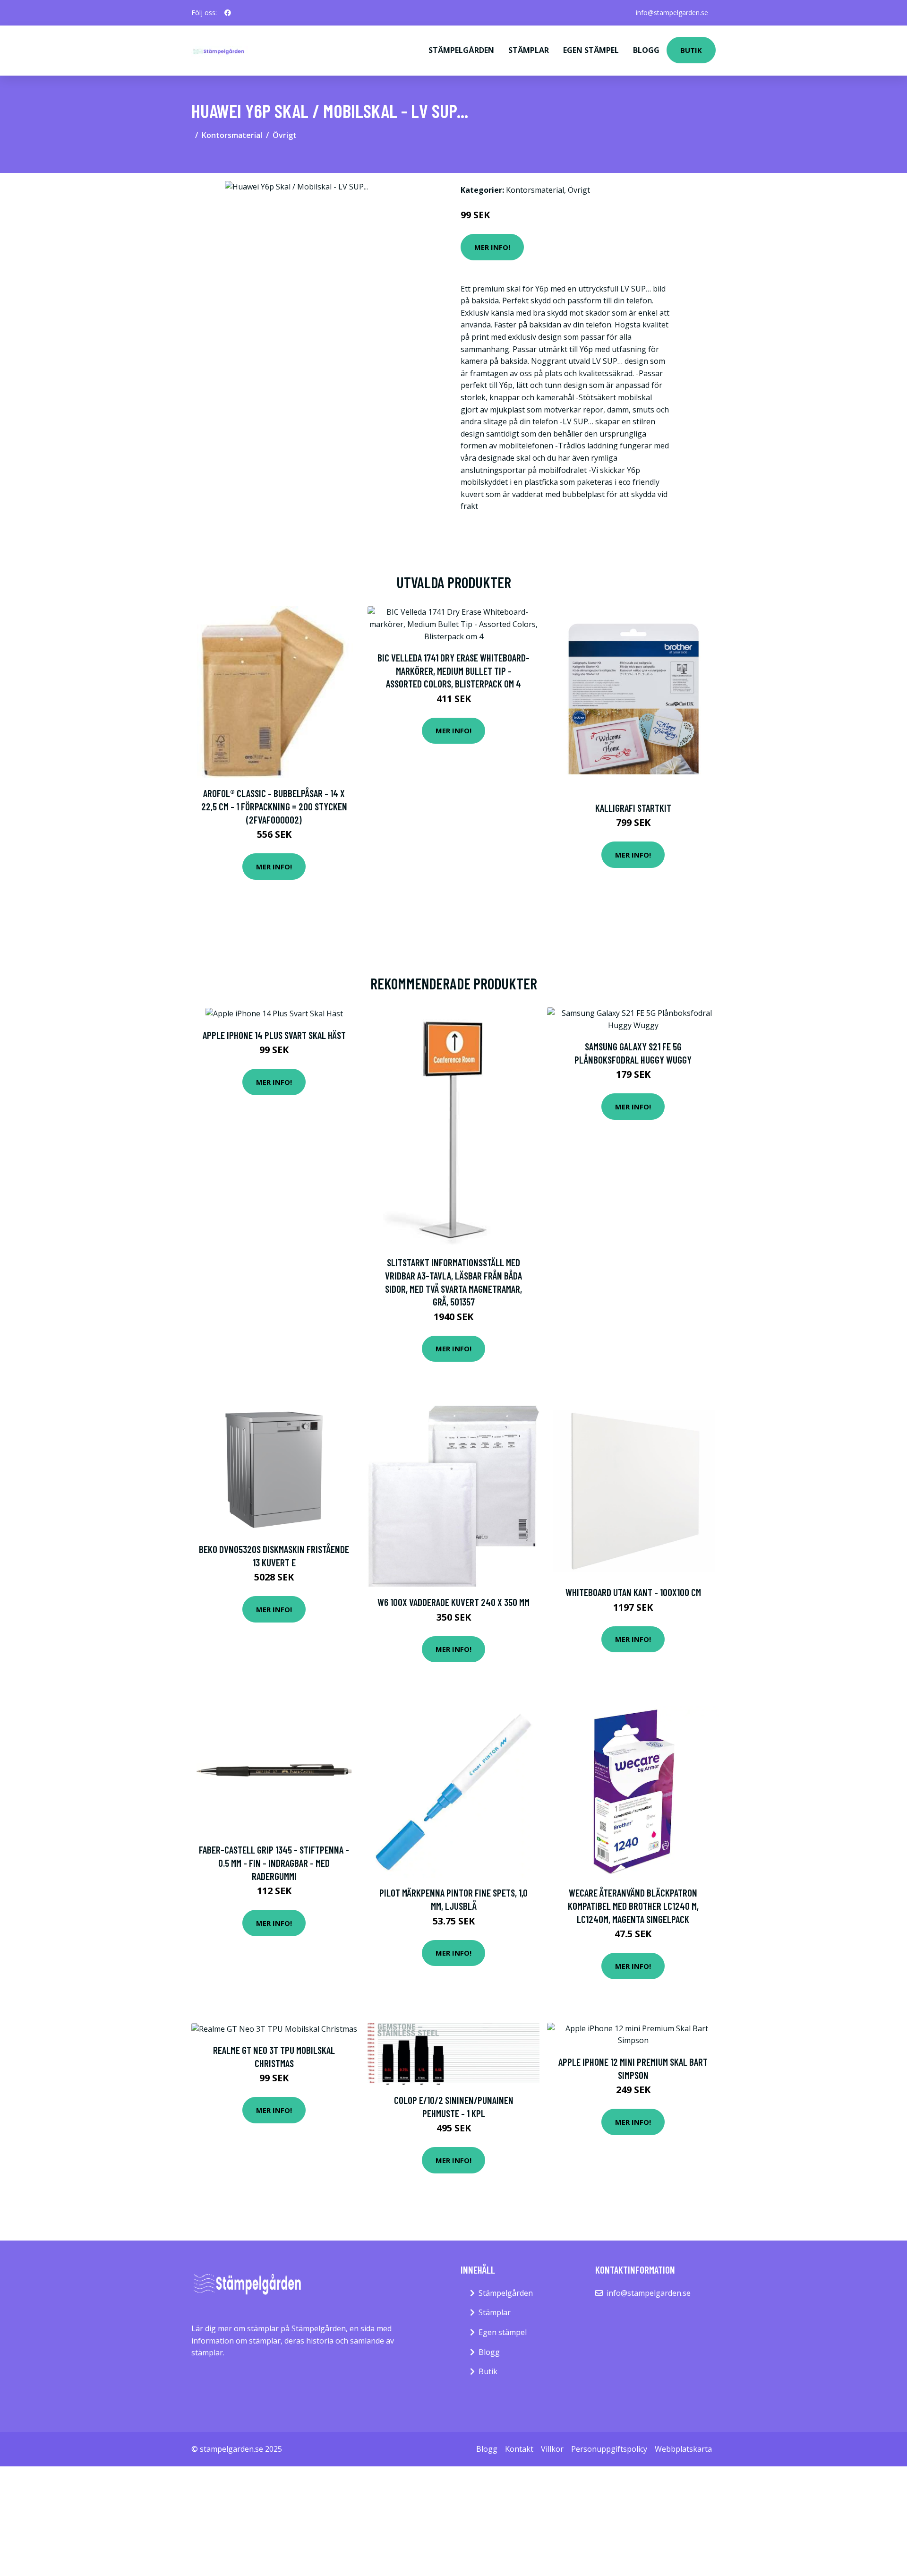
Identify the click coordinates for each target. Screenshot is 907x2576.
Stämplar (529, 50)
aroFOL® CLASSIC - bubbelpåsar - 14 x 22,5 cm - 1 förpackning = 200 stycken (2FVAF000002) (274, 806)
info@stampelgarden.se (672, 13)
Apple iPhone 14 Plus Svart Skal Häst (274, 1035)
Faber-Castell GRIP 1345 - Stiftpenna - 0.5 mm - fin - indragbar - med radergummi (274, 1863)
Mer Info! (492, 247)
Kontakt (519, 2449)
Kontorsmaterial (232, 135)
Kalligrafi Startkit (633, 808)
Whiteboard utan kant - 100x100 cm (633, 1592)
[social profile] (228, 13)
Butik (691, 50)
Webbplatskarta (683, 2449)
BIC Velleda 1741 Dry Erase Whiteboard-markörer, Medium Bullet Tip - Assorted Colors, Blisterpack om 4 (453, 670)
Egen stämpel (591, 50)
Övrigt (285, 135)
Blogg (646, 50)
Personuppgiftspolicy (609, 2449)
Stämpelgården (461, 50)
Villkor (552, 2449)
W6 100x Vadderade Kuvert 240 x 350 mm (453, 1602)
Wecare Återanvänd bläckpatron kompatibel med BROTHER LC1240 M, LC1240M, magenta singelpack (633, 1906)
